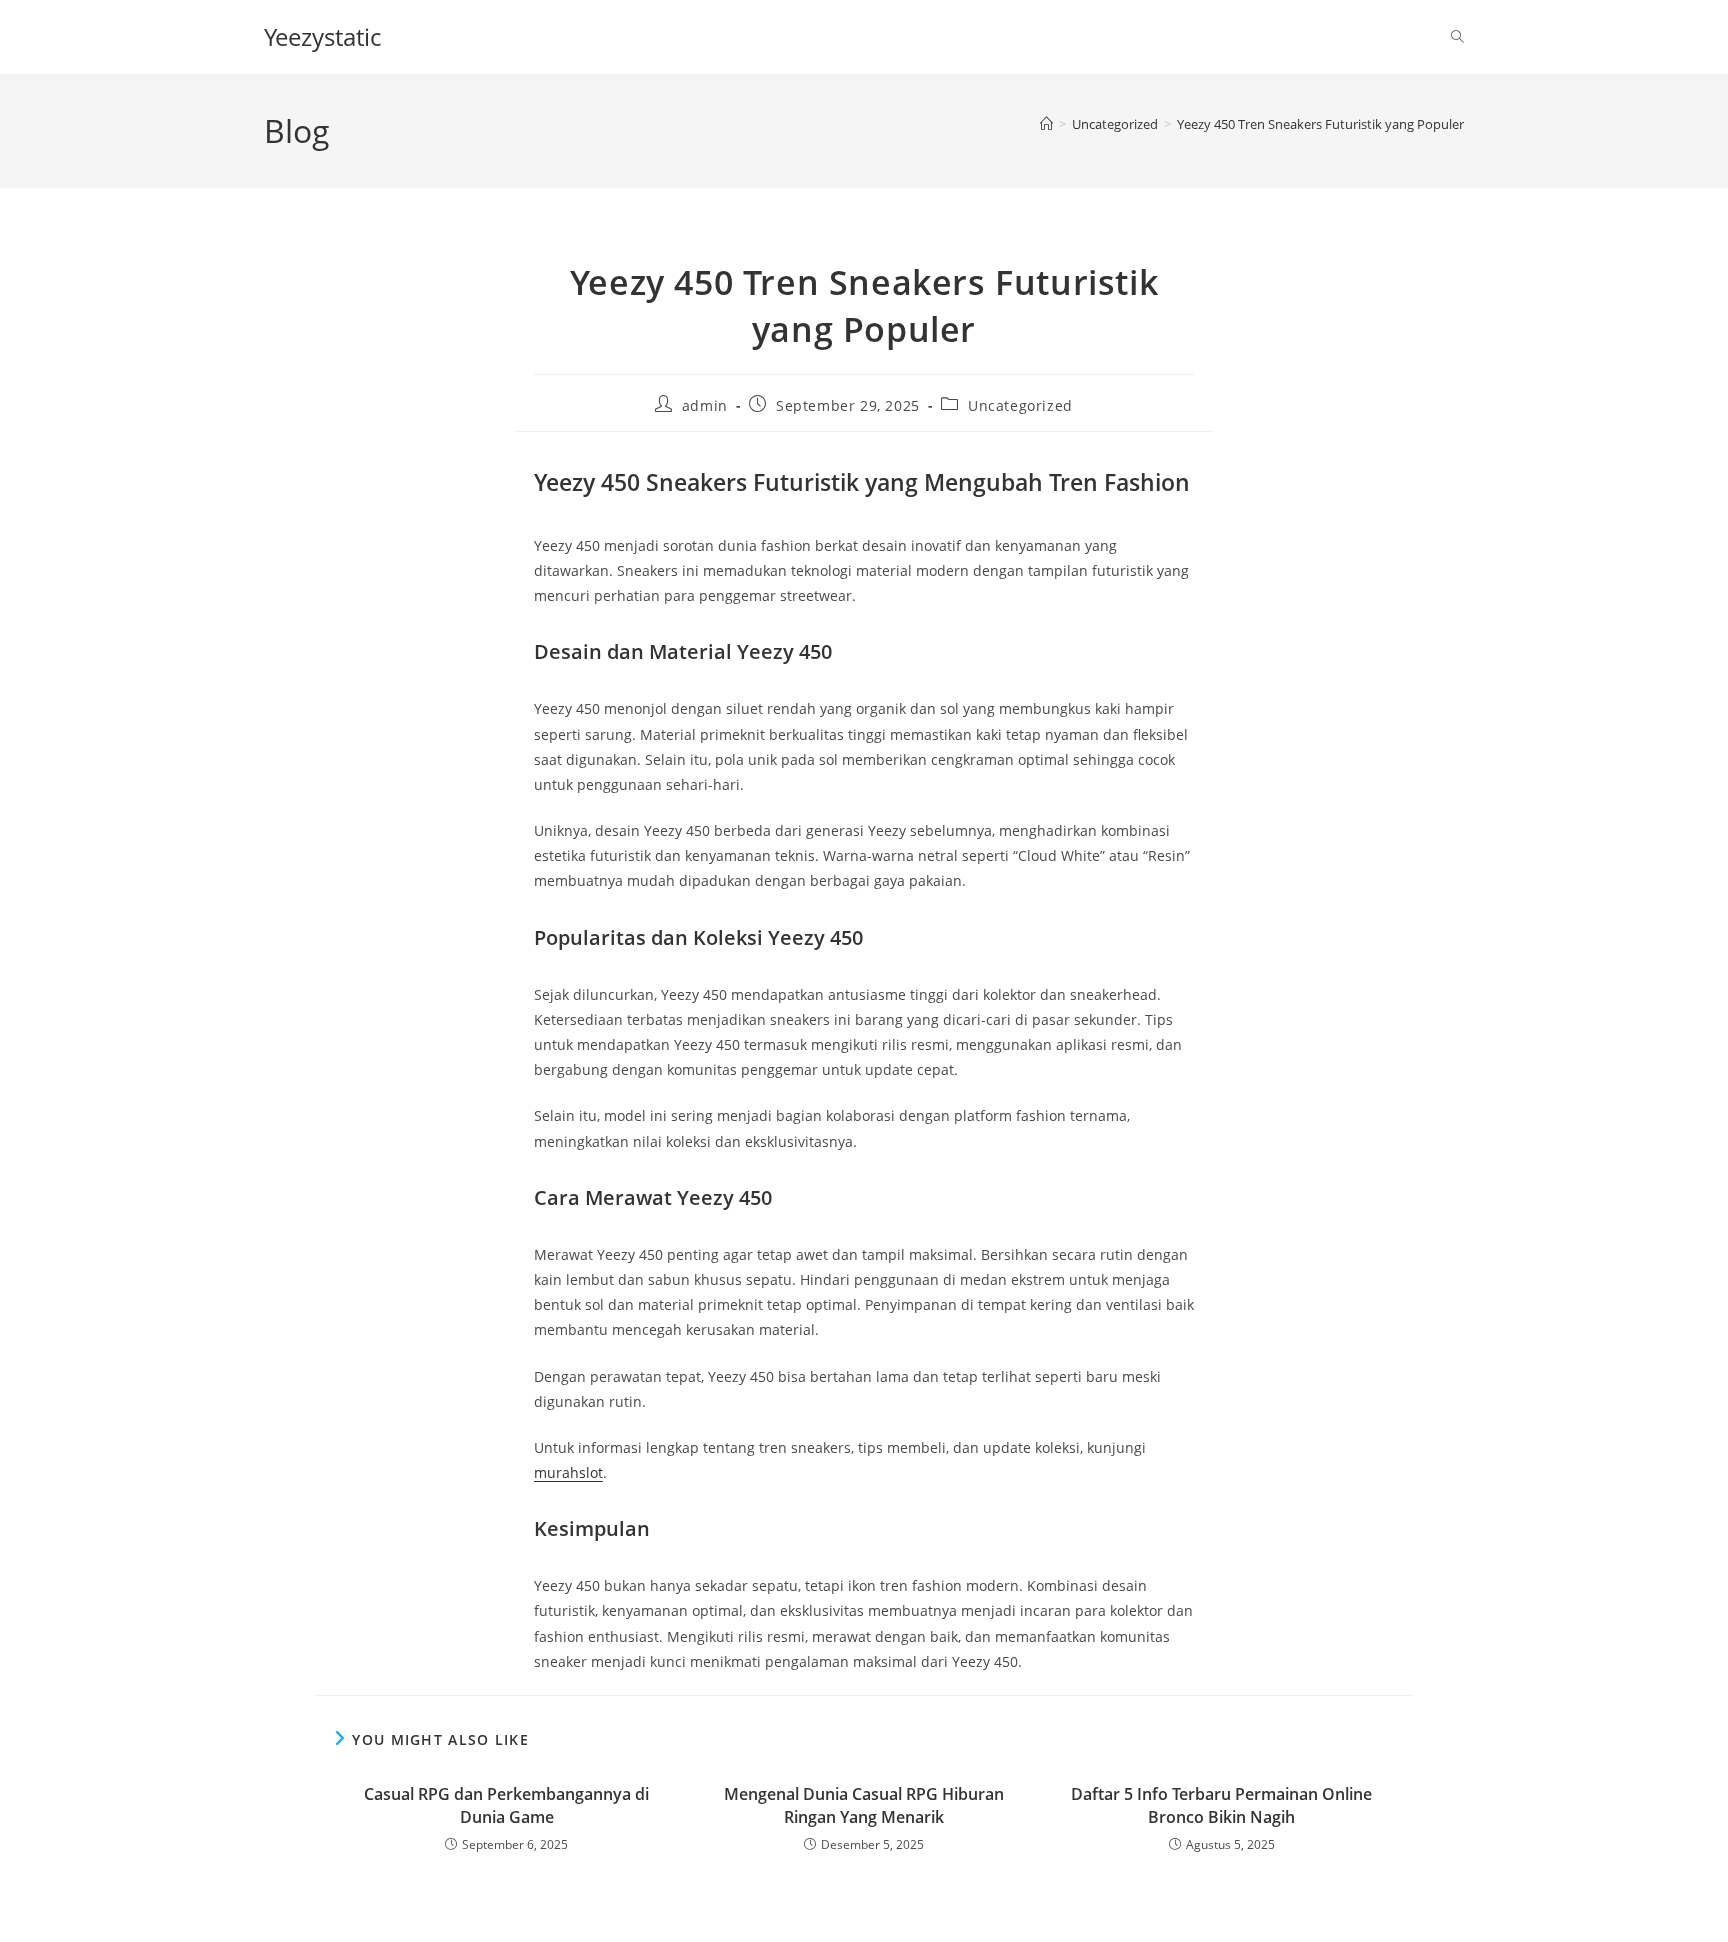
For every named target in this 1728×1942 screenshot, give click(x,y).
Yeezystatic (322, 36)
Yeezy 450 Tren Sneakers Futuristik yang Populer (1320, 124)
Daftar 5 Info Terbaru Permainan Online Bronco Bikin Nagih (1221, 1805)
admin (705, 405)
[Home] (1046, 124)
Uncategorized (1020, 405)
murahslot (568, 1472)
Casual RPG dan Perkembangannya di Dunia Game (506, 1805)
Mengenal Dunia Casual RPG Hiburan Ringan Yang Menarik (864, 1805)
